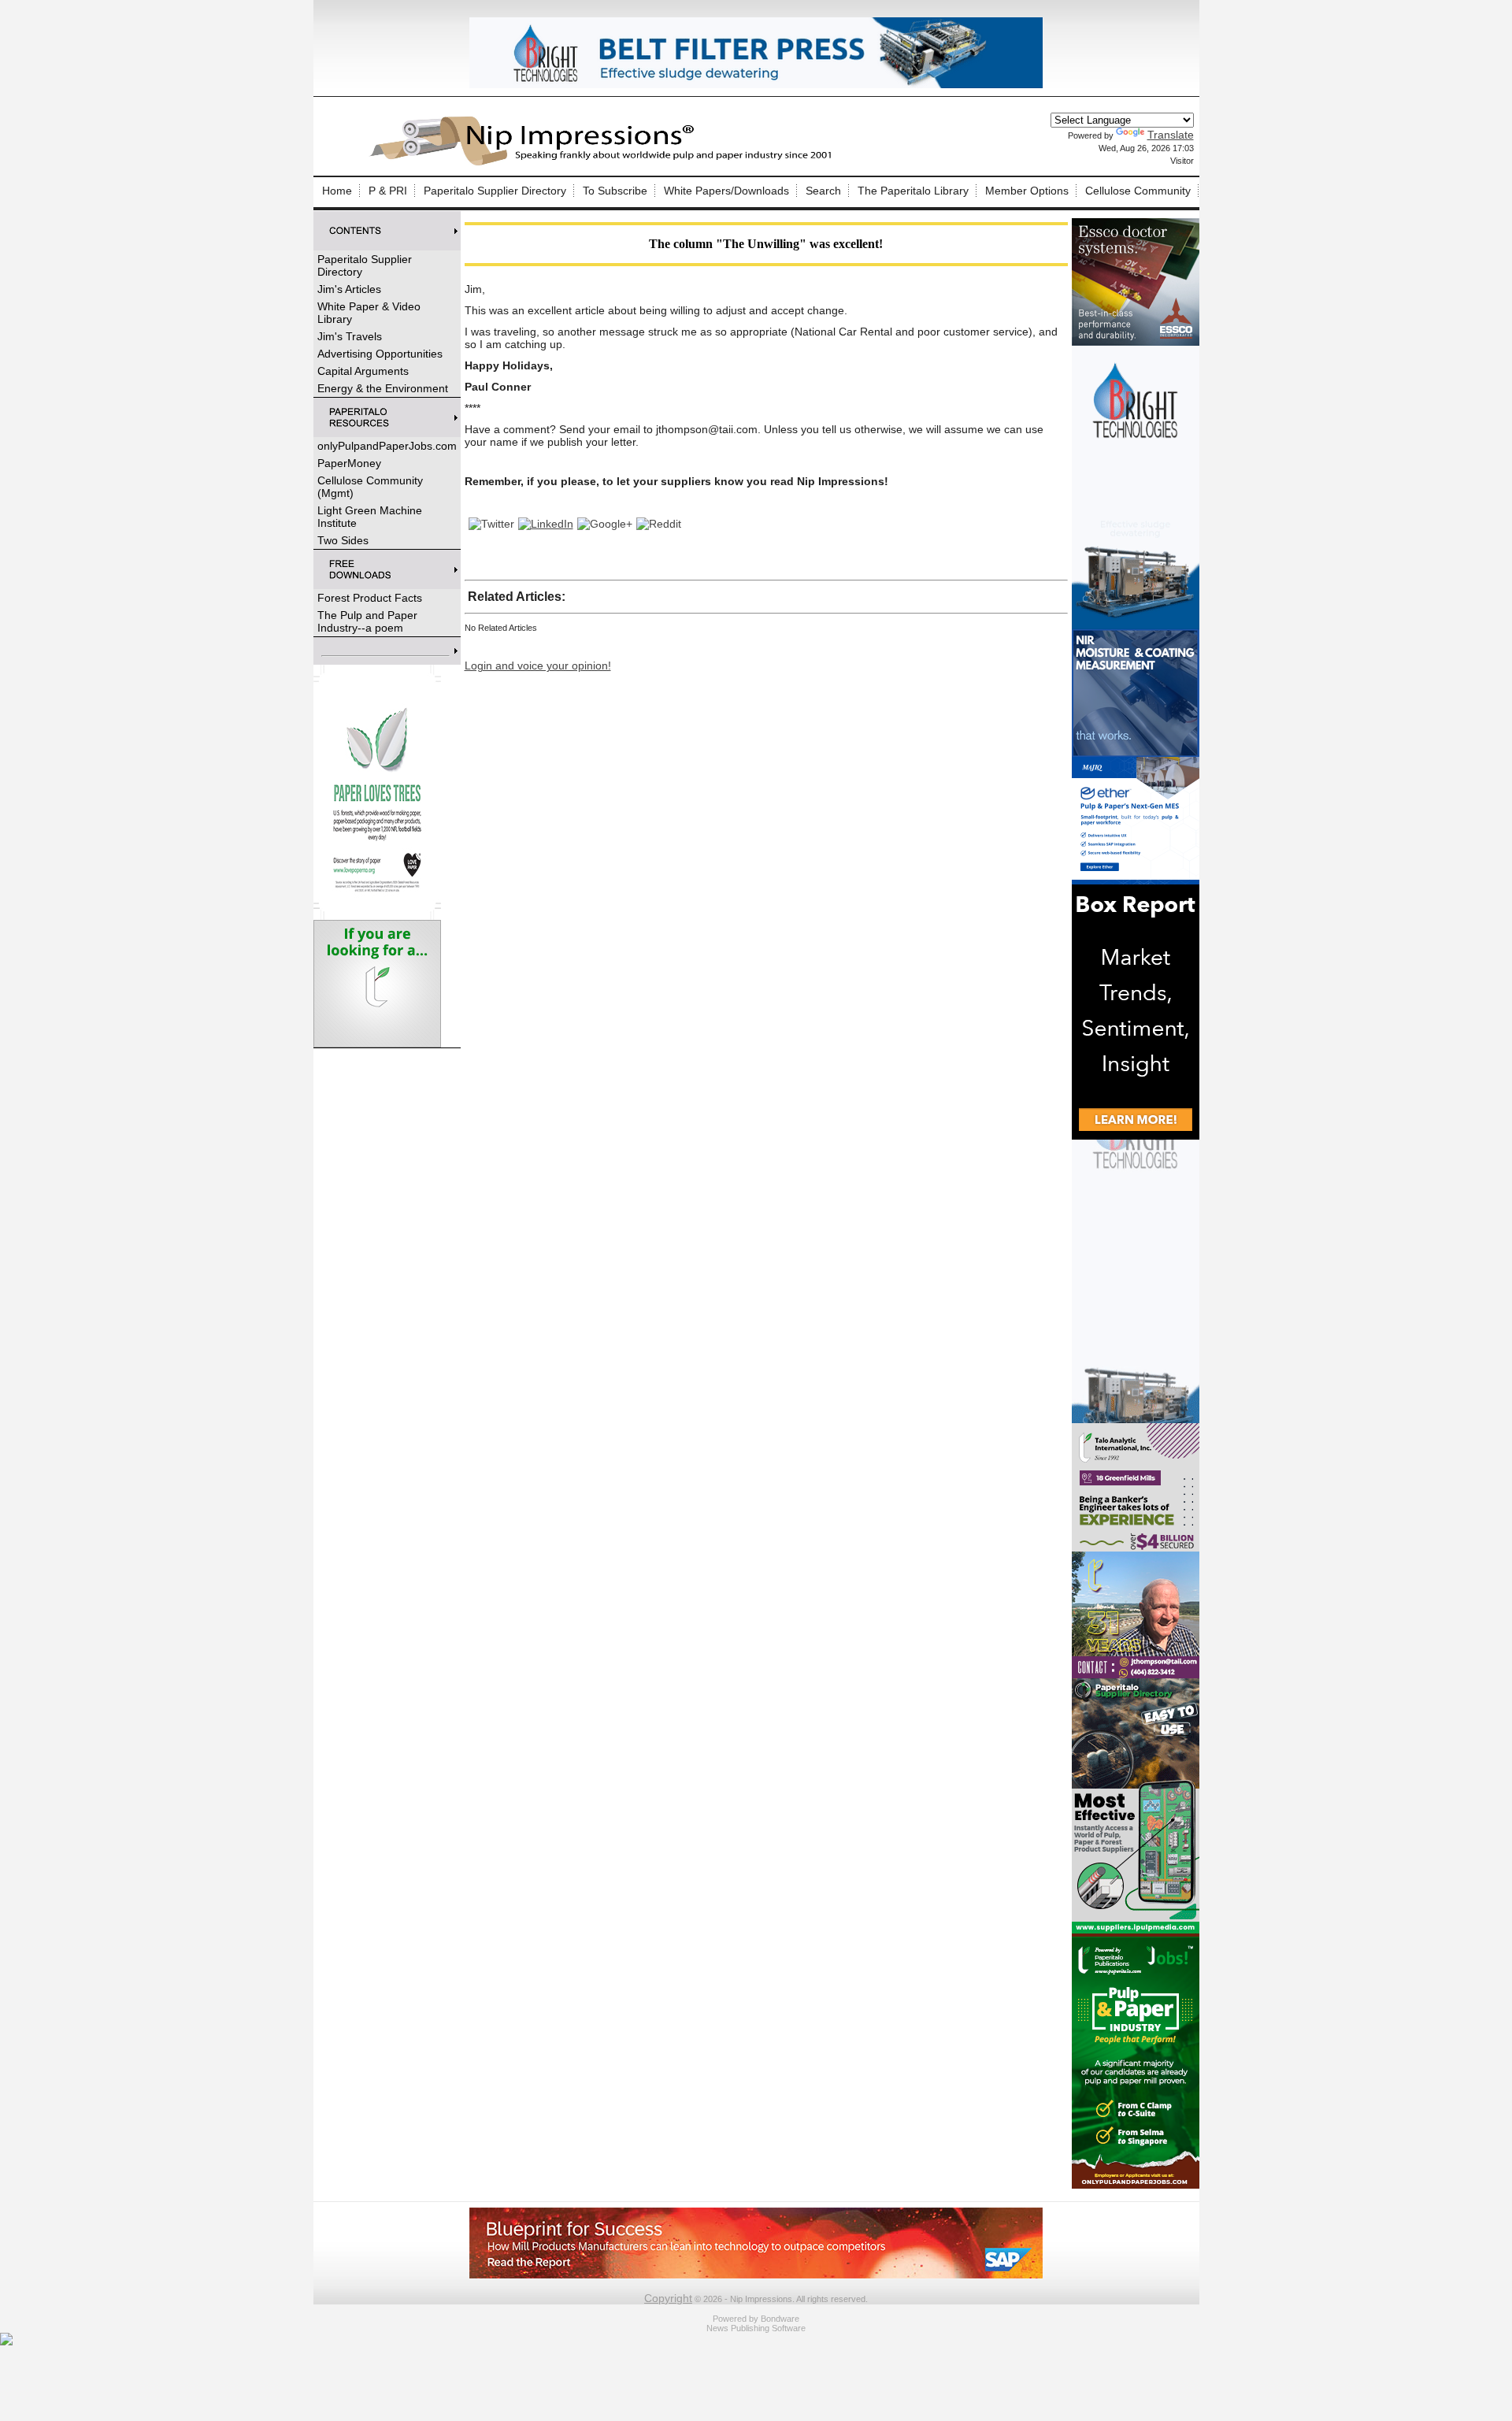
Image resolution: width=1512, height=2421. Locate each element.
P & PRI (388, 191)
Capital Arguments (363, 371)
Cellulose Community (1138, 191)
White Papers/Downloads (726, 191)
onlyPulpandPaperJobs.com (387, 446)
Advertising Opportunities (380, 354)
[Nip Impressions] (605, 163)
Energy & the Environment (383, 388)
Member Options (1027, 191)
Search (823, 191)
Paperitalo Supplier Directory (495, 191)
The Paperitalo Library (913, 191)
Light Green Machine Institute (370, 517)
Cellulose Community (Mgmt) (370, 487)
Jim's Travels (350, 336)
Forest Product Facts (370, 598)
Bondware (780, 2319)
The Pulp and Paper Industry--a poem (367, 621)
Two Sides (343, 540)
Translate (1171, 135)
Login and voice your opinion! (538, 665)
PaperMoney (349, 463)
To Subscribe (615, 191)
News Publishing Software (756, 2328)
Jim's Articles (349, 289)
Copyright (668, 2298)
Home (337, 191)
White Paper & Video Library (369, 313)
